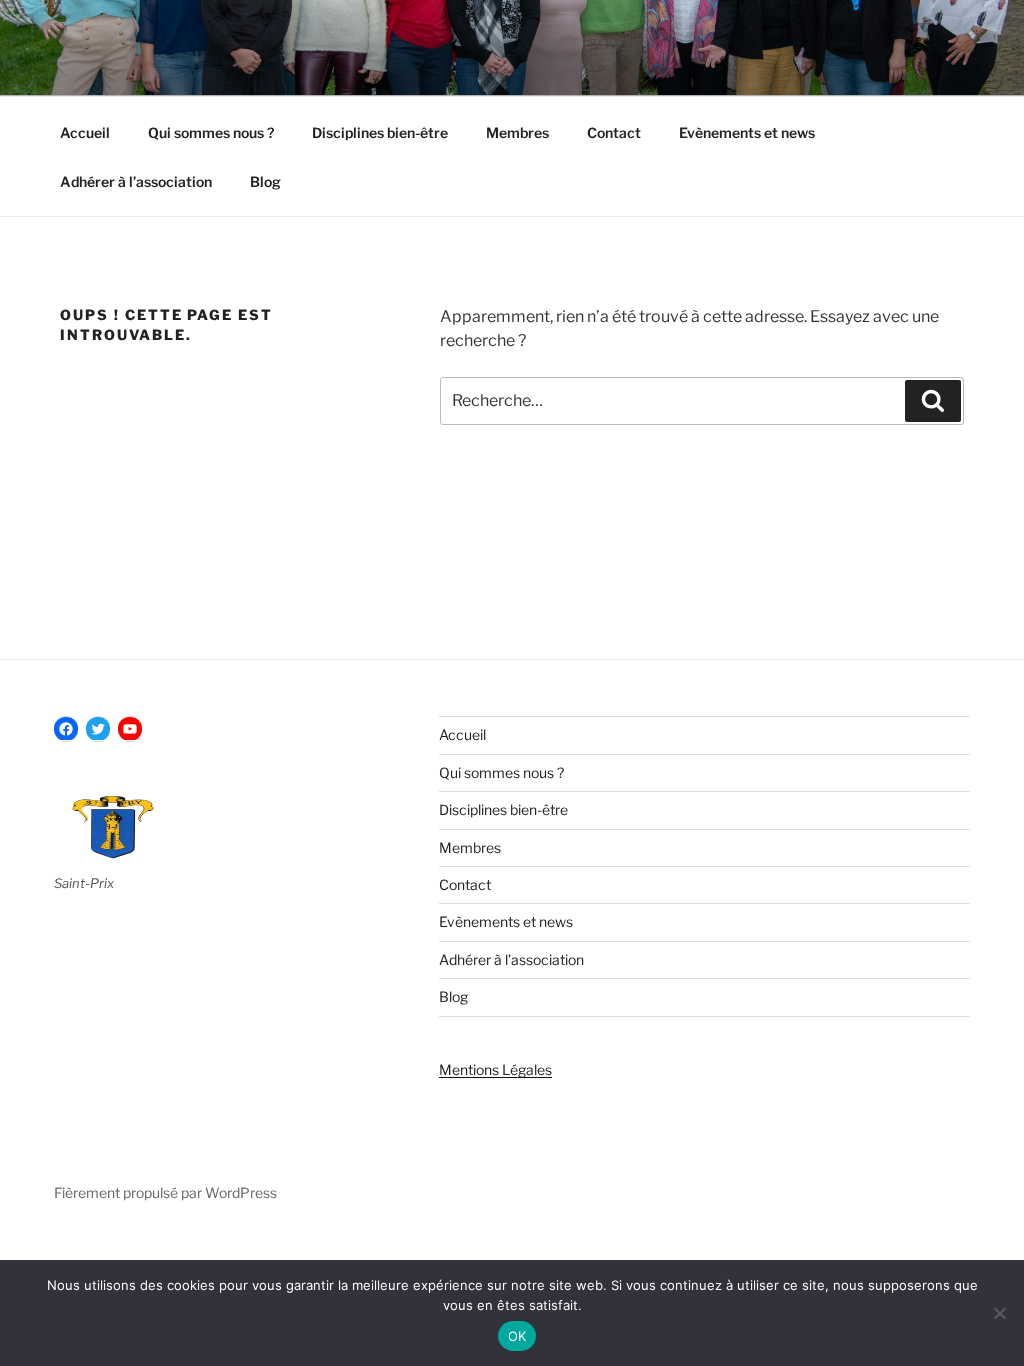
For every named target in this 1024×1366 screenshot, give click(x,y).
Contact (614, 132)
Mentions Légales (495, 1069)
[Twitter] (98, 729)
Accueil (85, 132)
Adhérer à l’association (136, 181)
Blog (265, 181)
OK (517, 1336)
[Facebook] (66, 729)
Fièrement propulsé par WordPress (165, 1192)
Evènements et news (747, 132)
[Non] (999, 1313)
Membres (517, 132)
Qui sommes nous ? (211, 132)
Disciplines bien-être (380, 132)
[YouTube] (130, 729)
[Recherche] (933, 401)
